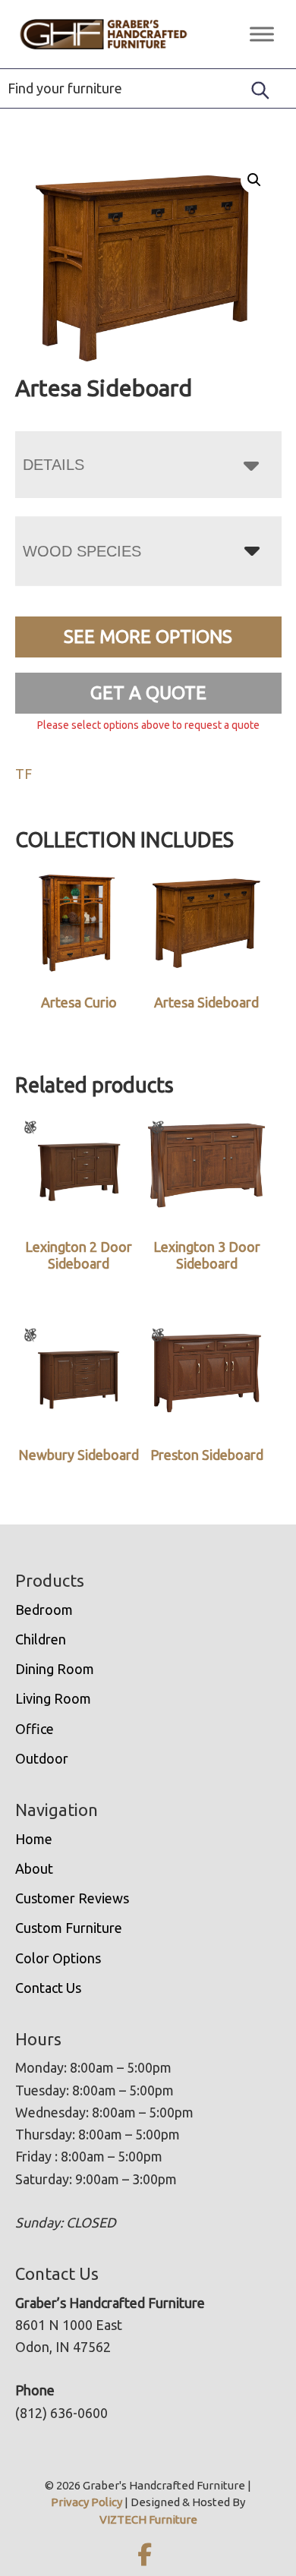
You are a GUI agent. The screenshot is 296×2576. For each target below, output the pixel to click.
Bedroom (44, 1610)
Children (41, 1639)
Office (35, 1729)
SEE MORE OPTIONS (148, 637)
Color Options (58, 1958)
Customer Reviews (72, 1898)
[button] (254, 180)
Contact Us (48, 1988)
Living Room (53, 1698)
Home (34, 1839)
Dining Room (55, 1669)
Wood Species (82, 551)
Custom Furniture (69, 1928)
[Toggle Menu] (262, 34)
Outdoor (42, 1758)
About (34, 1868)
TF (24, 774)
